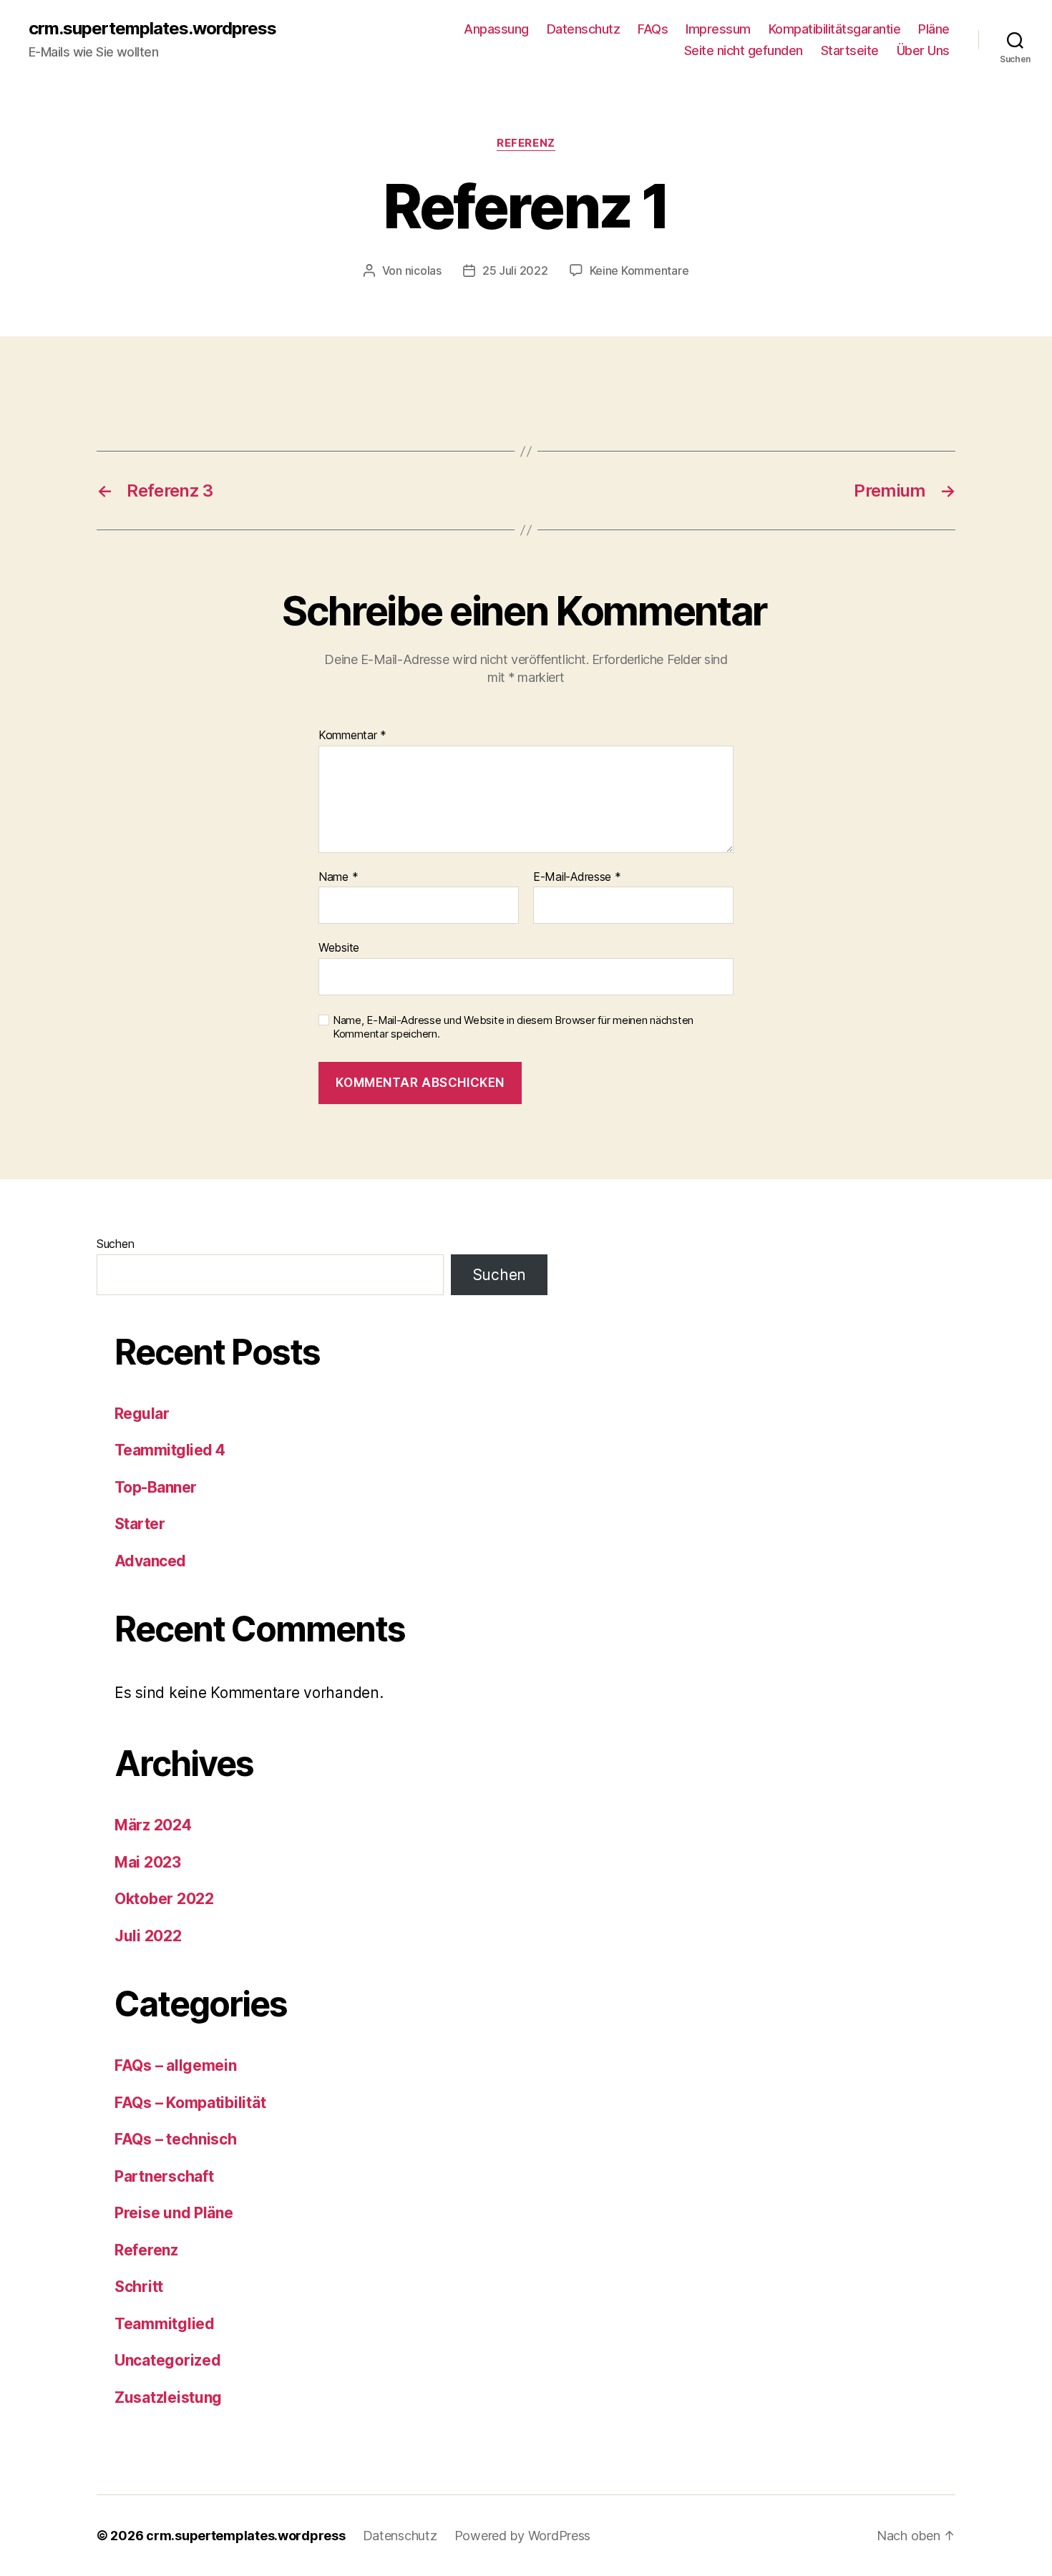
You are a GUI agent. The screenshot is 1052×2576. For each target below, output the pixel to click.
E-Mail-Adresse (577, 877)
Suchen (115, 1244)
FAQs (653, 29)
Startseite (850, 50)
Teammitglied (165, 2324)
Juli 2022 (148, 1936)
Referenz (526, 143)
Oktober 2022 (164, 1899)
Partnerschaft (164, 2176)
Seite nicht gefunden (744, 50)
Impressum (718, 29)
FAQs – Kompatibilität (190, 2103)
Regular (142, 1414)
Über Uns (923, 50)
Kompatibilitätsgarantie (835, 29)
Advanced (150, 1561)
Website (339, 947)
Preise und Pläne (174, 2213)
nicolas (423, 270)
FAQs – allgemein (176, 2065)
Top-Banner (156, 1487)
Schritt (139, 2287)
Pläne (934, 29)
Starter (140, 1524)
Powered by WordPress (523, 2536)
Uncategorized (168, 2360)
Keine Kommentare (639, 270)
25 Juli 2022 (515, 270)
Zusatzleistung (168, 2397)
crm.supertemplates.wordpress (152, 29)
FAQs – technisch (176, 2139)
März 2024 (153, 1825)
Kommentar (352, 736)
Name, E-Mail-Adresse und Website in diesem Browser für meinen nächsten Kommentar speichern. (513, 1027)
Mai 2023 (148, 1862)
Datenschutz (584, 29)
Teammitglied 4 (170, 1450)
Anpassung (496, 29)
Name (338, 877)
